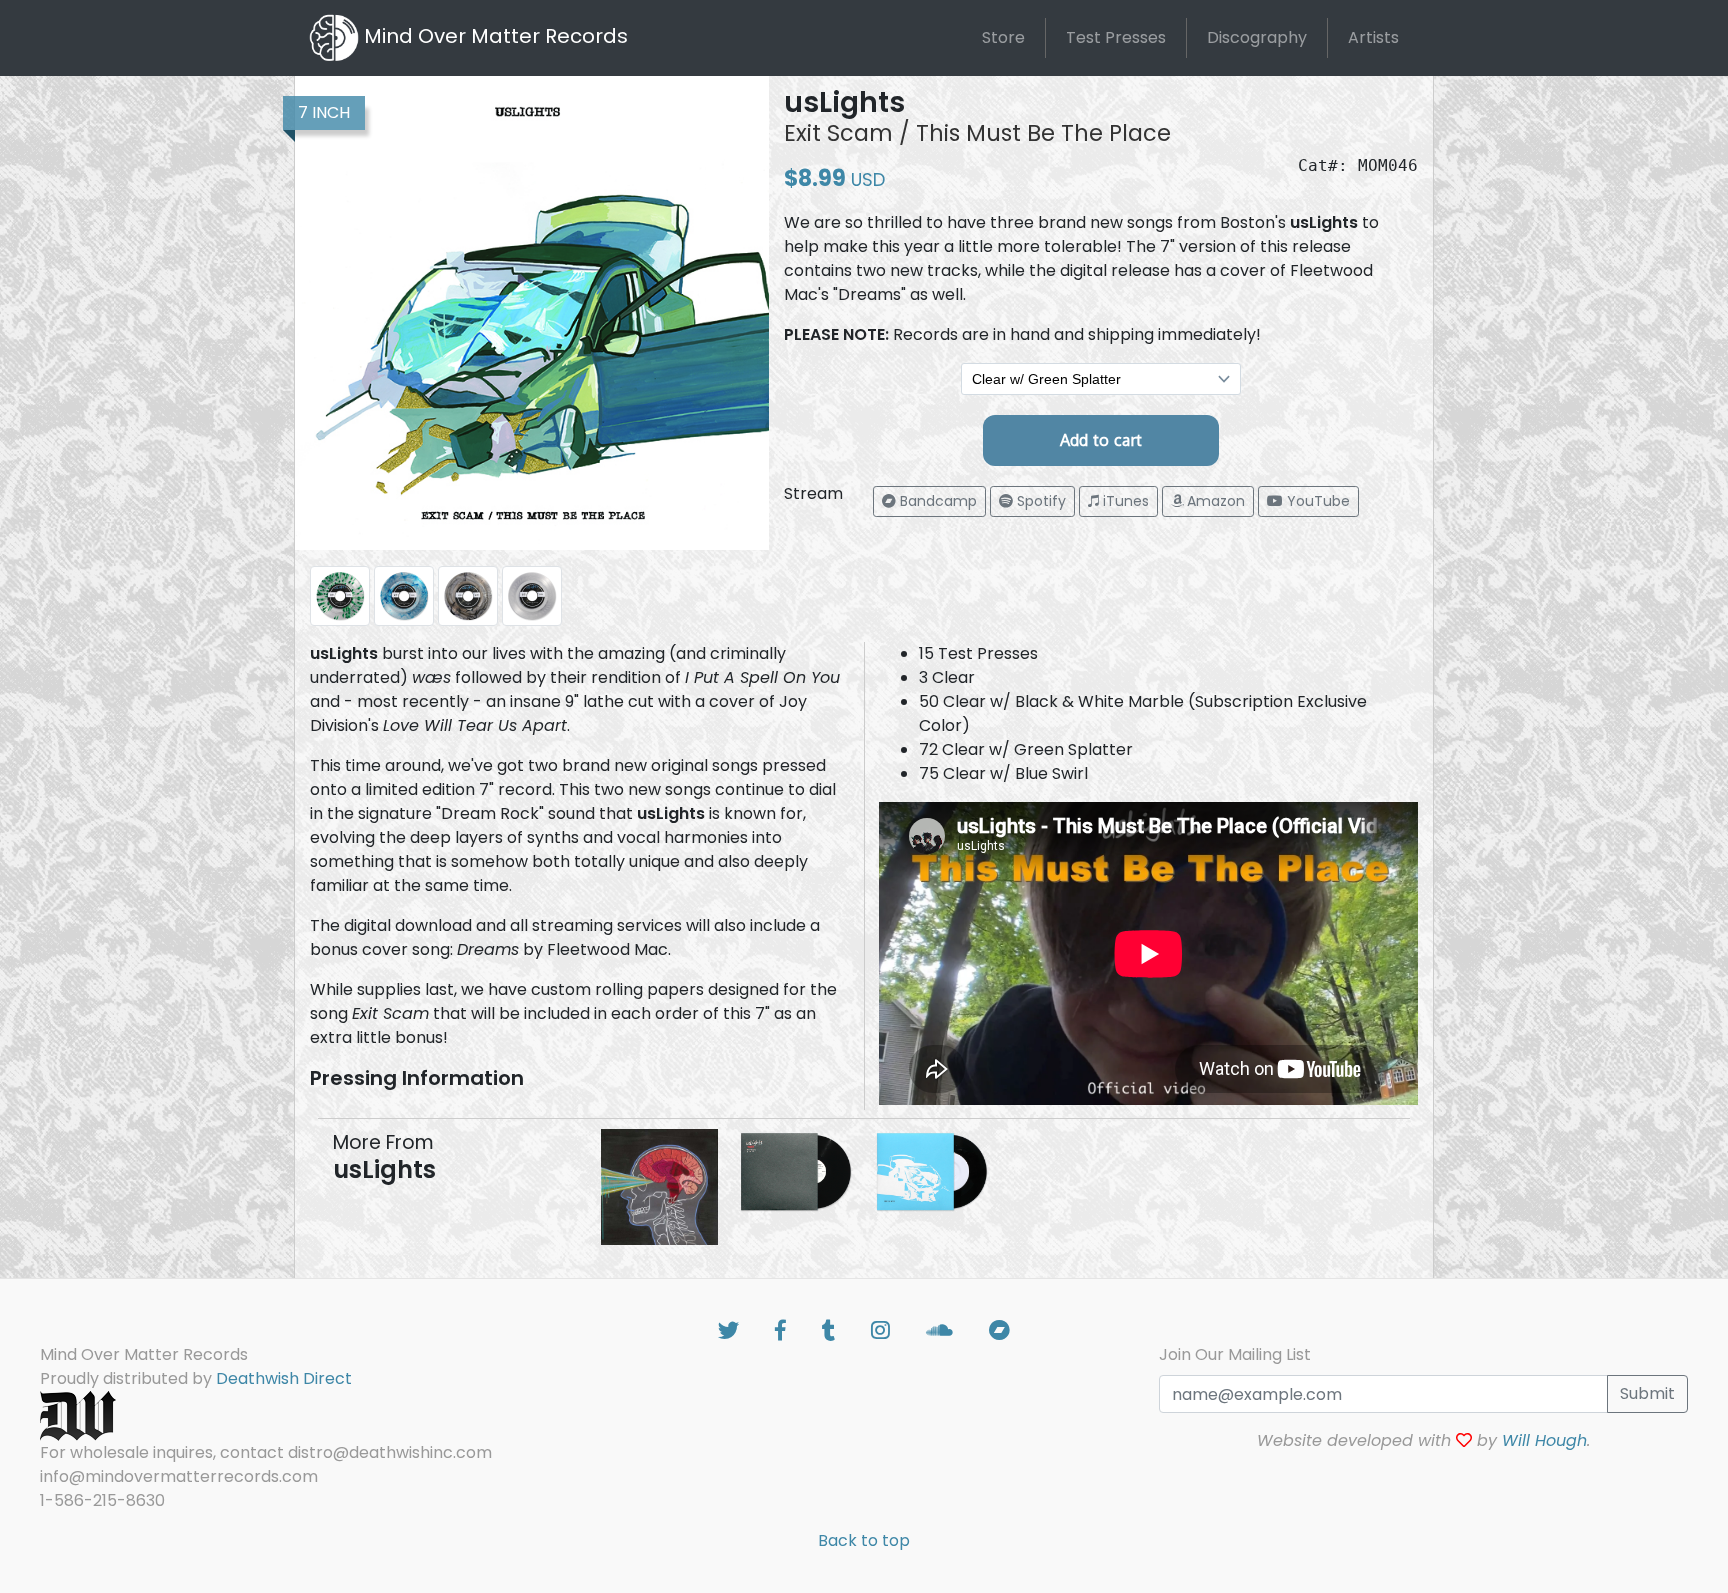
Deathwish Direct (284, 1378)
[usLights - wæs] (659, 1185)
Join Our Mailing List (1235, 1354)
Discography (1257, 37)
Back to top (864, 1540)
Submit (1647, 1393)
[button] (929, 501)
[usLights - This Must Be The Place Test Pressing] (932, 1170)
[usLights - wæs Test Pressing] (796, 1170)
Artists (1373, 37)
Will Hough (1544, 1440)
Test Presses (1116, 37)
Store (1003, 37)
